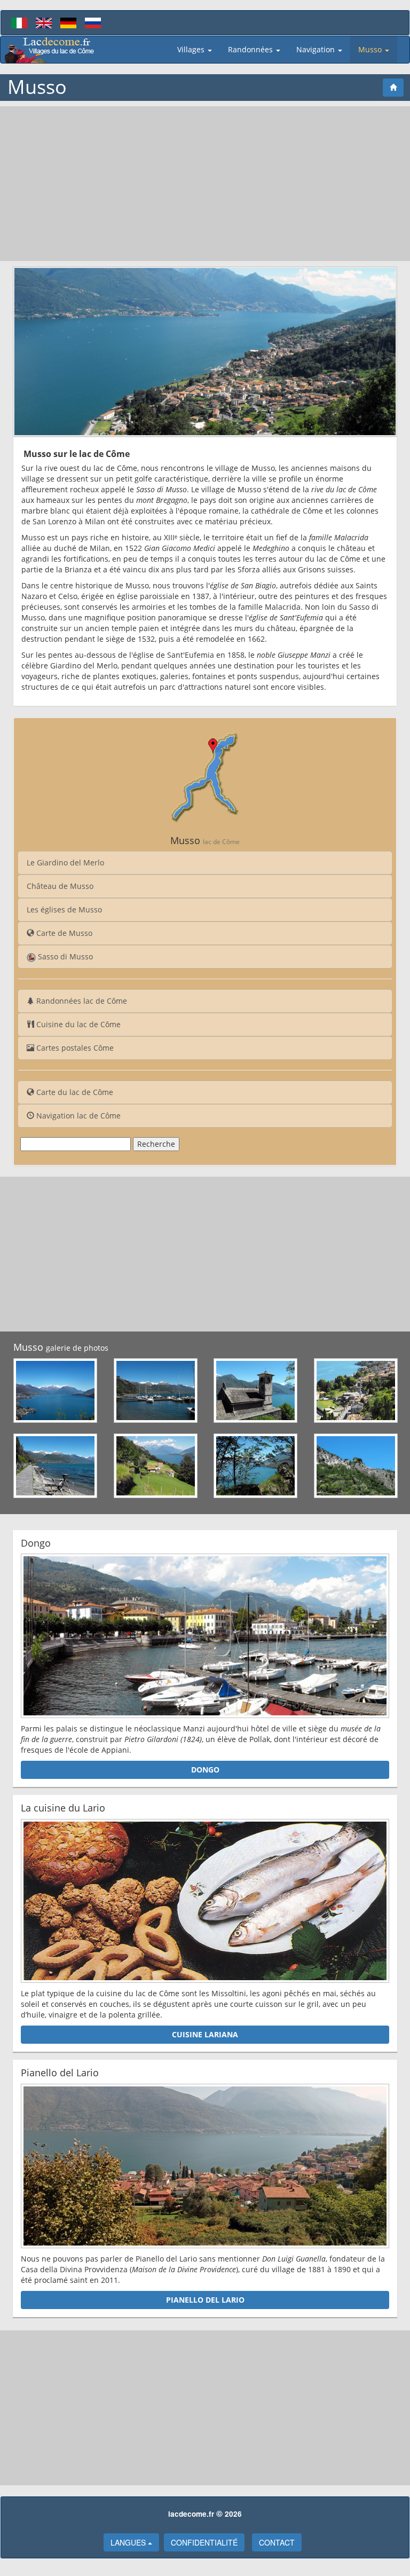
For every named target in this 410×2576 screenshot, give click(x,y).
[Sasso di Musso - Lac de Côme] (356, 1466)
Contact (277, 2542)
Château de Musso (60, 886)
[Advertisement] (205, 184)
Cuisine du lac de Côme (77, 1024)
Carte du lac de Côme (74, 1092)
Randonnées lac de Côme (81, 1001)
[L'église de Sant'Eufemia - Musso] (256, 1391)
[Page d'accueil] (393, 88)
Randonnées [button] (251, 49)
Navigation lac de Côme (77, 1116)
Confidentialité (204, 2542)
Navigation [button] (317, 49)
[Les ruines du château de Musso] (256, 1466)
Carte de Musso (63, 933)
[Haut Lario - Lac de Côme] (156, 1466)
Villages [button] (192, 49)
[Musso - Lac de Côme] (56, 1391)
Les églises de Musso (64, 909)
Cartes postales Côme (74, 1048)
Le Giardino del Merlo (65, 862)
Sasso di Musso (64, 956)
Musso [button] (371, 49)
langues (129, 2542)
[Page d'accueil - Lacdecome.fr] (50, 50)
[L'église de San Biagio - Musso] (356, 1391)
